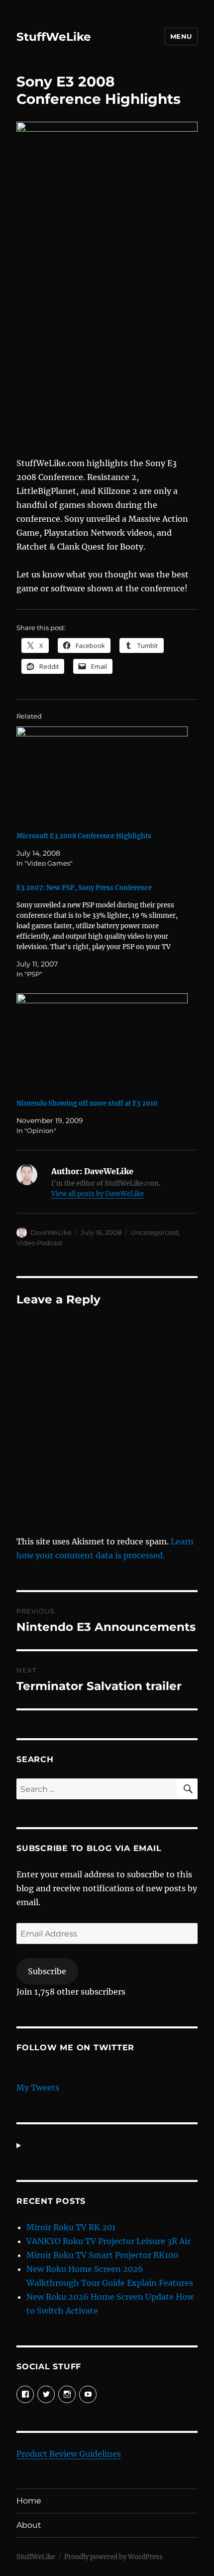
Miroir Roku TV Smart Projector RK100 (102, 2255)
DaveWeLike (51, 1232)
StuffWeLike (54, 37)
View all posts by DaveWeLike (98, 1194)
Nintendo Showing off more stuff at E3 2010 (87, 1103)
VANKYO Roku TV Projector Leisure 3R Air (108, 2241)
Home (29, 2501)
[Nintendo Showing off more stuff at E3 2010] (102, 1042)
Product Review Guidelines (69, 2454)
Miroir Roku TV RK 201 (71, 2227)
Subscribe (47, 1971)
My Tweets (38, 2088)
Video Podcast (40, 1243)
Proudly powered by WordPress (113, 2557)
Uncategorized (155, 1232)
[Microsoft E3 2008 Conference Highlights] (102, 775)
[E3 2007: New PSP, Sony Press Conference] (102, 931)
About (29, 2525)
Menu (181, 36)
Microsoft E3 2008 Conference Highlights (84, 836)
